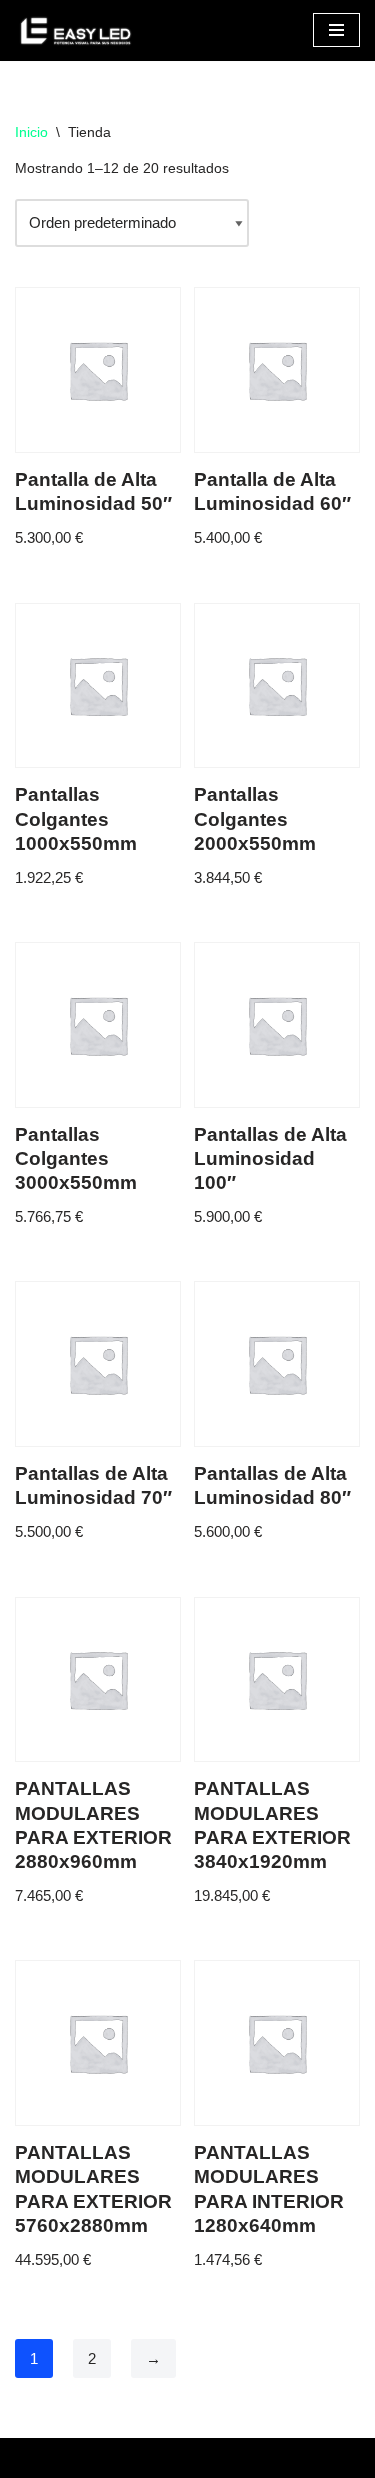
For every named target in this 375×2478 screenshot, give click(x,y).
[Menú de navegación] (336, 30)
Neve (32, 2457)
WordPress (227, 2457)
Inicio (31, 132)
